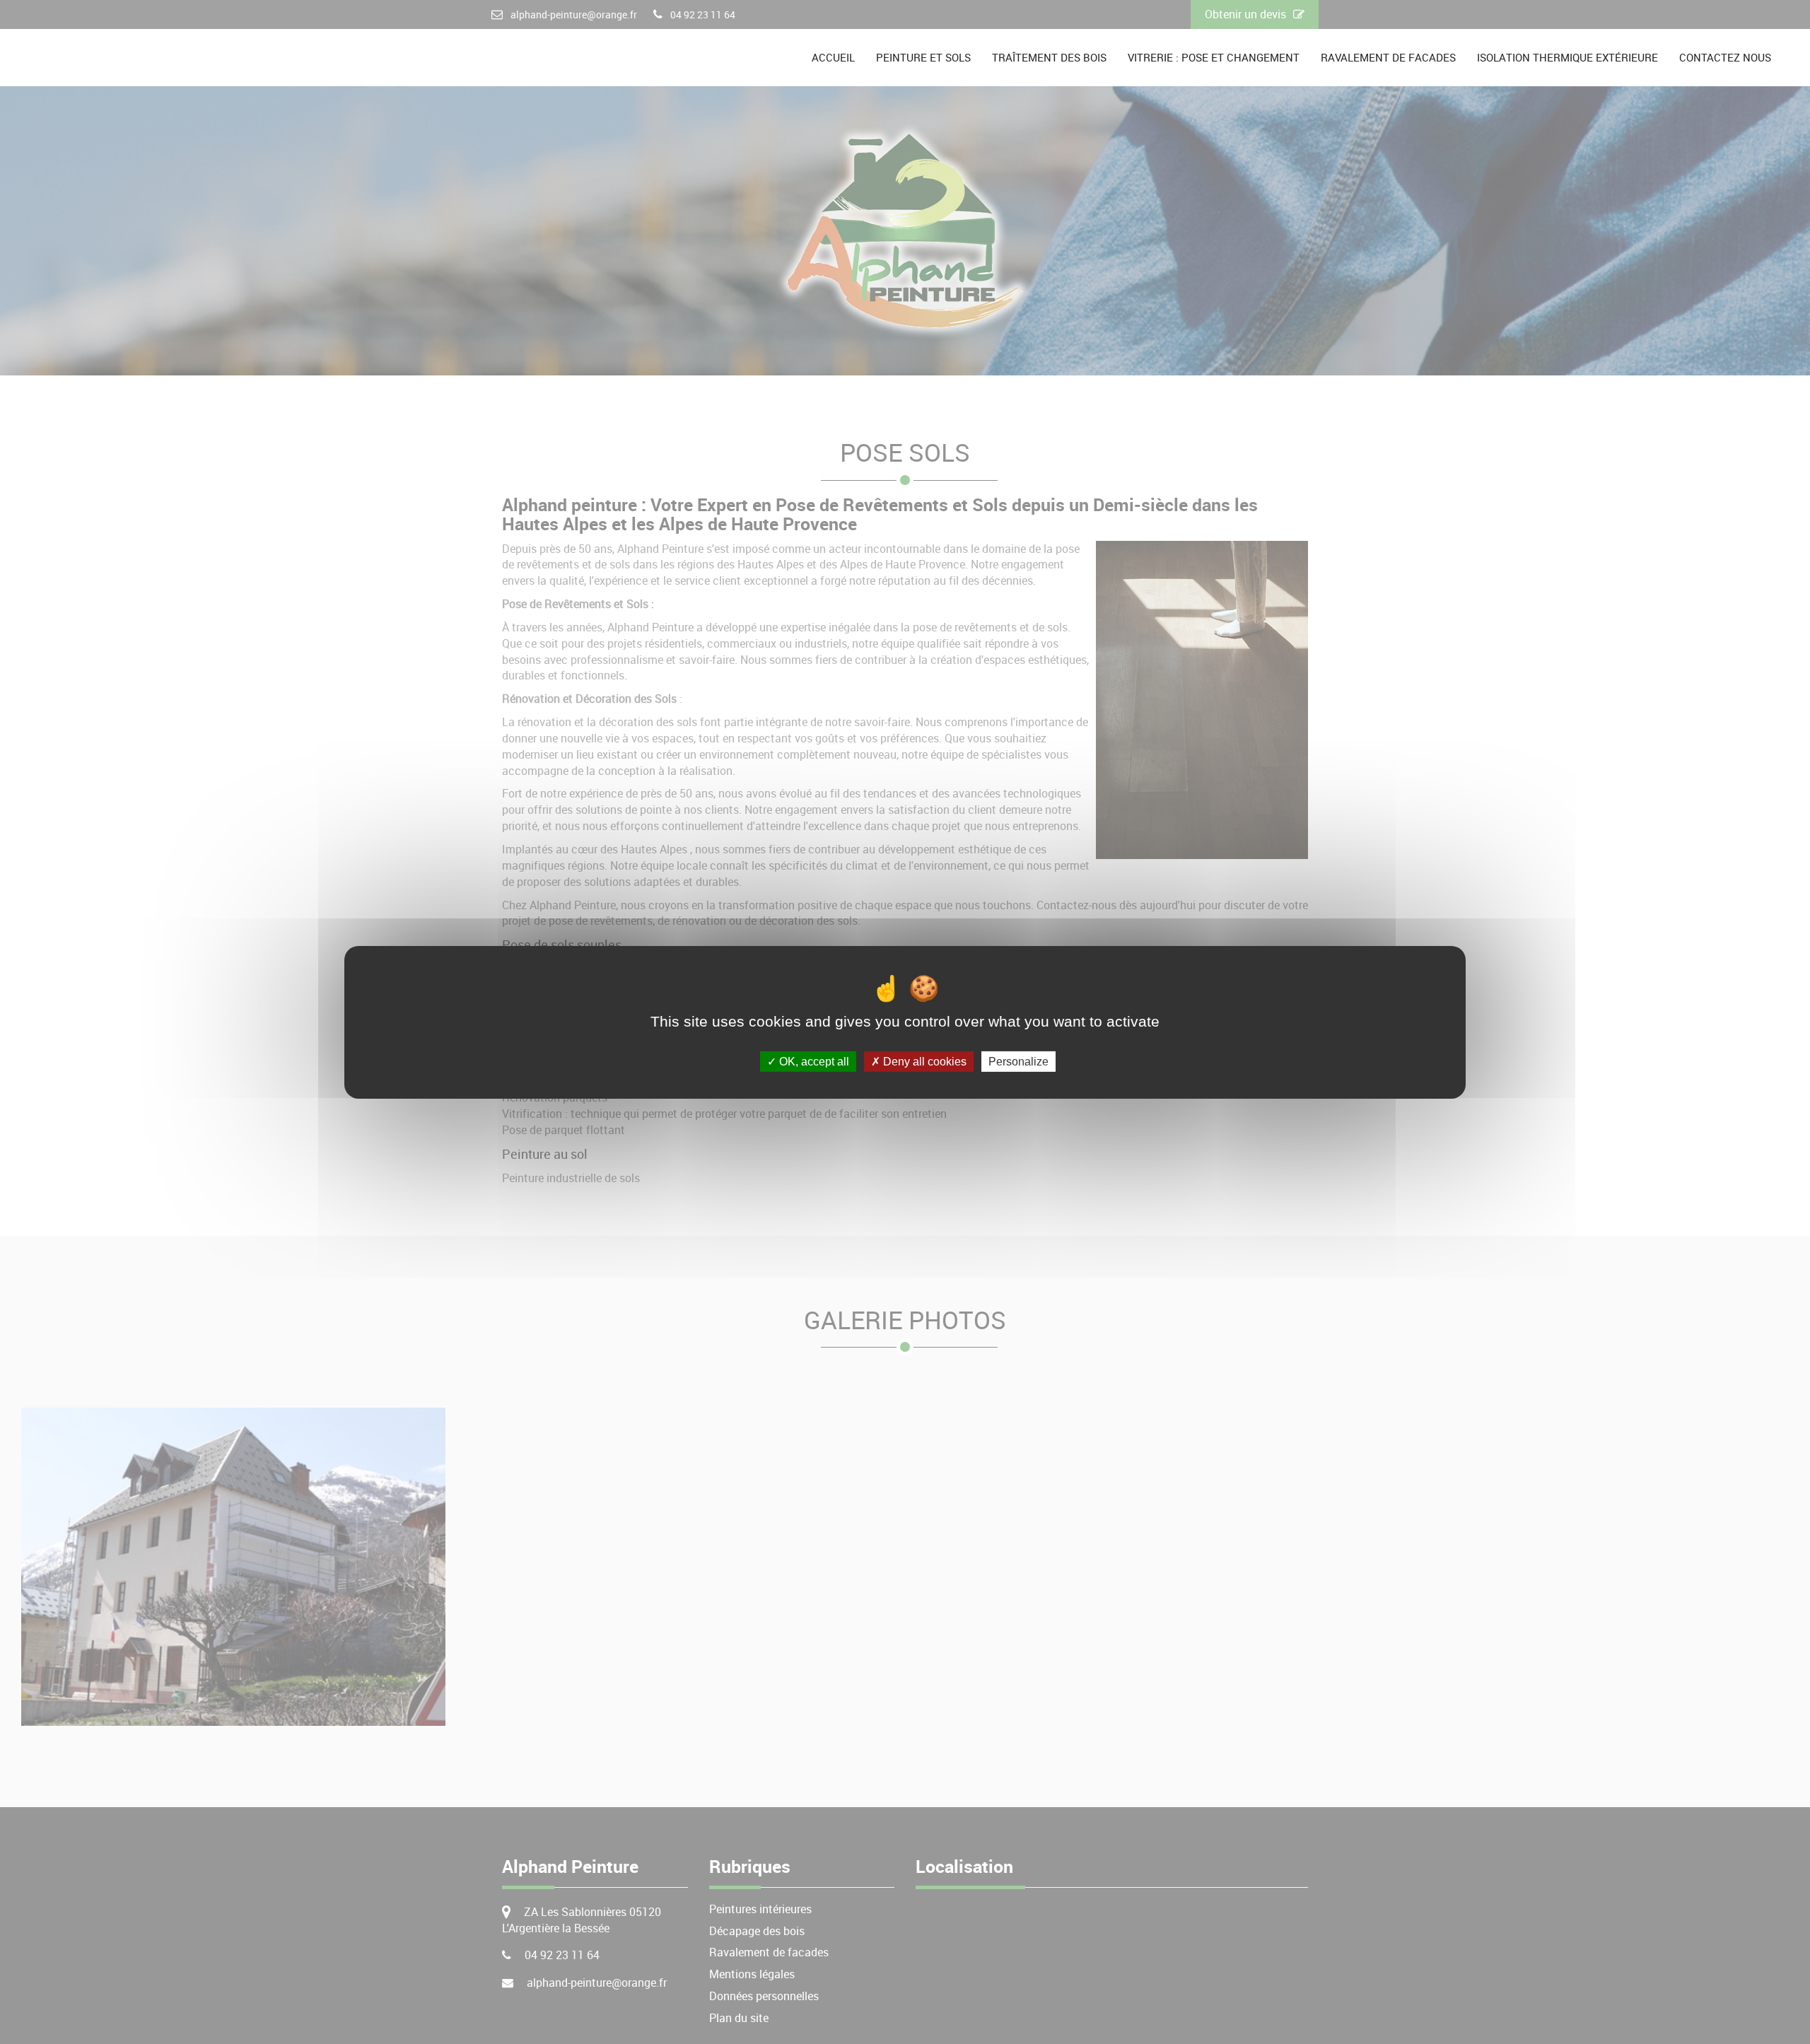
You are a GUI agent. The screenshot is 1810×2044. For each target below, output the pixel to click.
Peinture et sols (923, 57)
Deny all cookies (923, 1061)
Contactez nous (1725, 57)
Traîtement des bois (1049, 57)
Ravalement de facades (1388, 57)
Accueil (833, 57)
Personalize (1018, 1061)
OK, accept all (813, 1061)
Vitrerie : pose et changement (1214, 57)
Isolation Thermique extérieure (1567, 57)
